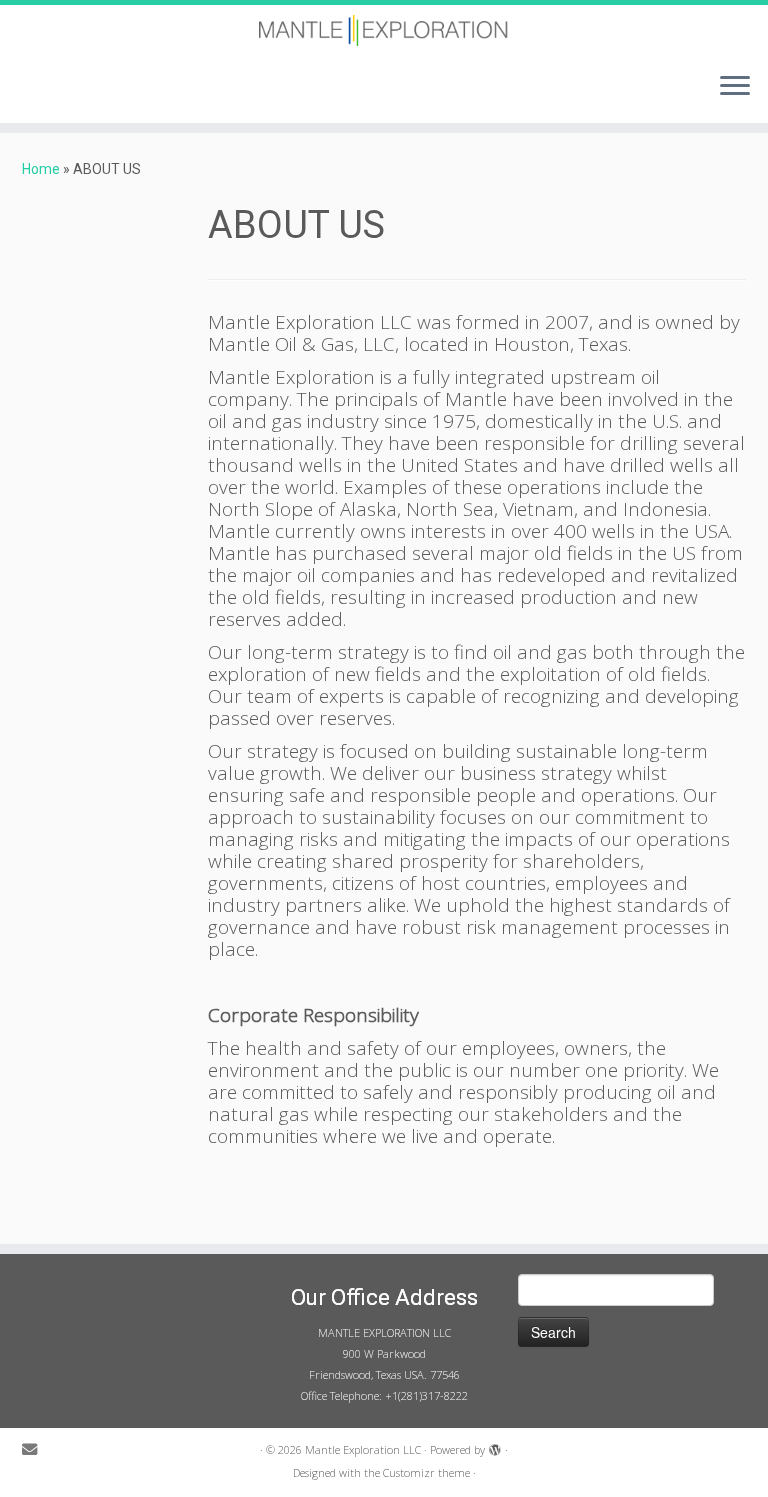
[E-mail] (36, 1450)
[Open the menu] (735, 87)
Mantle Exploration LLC (363, 1449)
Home (41, 169)
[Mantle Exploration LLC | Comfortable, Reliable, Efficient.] (384, 30)
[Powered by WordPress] (495, 1446)
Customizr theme (426, 1472)
